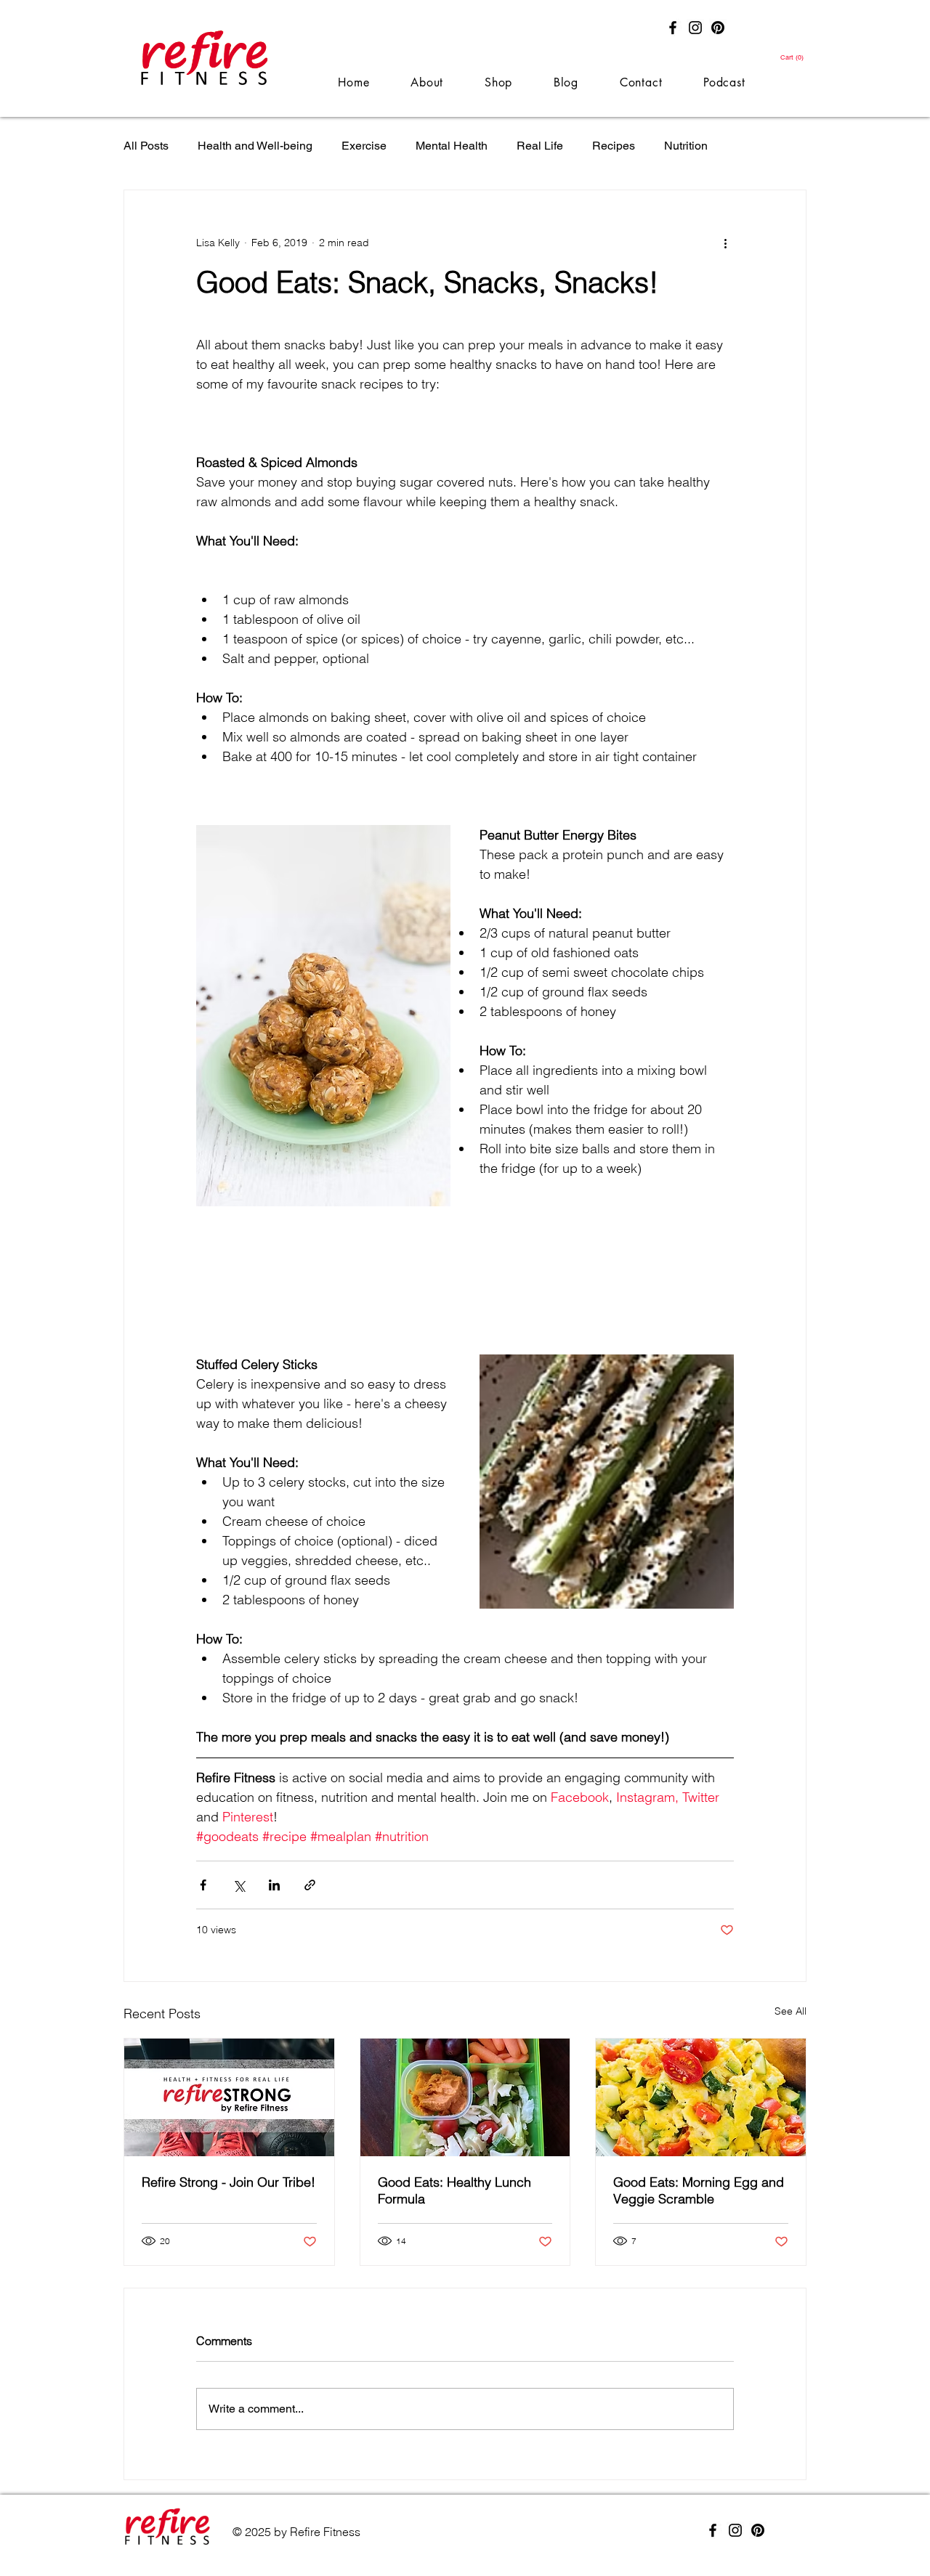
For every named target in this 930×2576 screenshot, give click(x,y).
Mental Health (452, 146)
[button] (793, 57)
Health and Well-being (255, 146)
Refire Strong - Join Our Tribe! (229, 2182)
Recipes (614, 146)
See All (790, 2011)
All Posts (146, 146)
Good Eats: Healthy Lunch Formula (454, 2190)
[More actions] (725, 243)
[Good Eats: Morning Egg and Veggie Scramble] (701, 2097)
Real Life (540, 146)
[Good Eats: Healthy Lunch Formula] (465, 2097)
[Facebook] (673, 28)
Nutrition (686, 146)
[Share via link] (310, 1885)
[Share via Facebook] (203, 1885)
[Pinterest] (718, 28)
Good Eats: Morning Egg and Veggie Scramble (699, 2190)
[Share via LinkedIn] (274, 1885)
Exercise (364, 146)
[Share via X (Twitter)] (239, 1885)
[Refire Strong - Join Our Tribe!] (229, 2097)
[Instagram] (695, 28)
